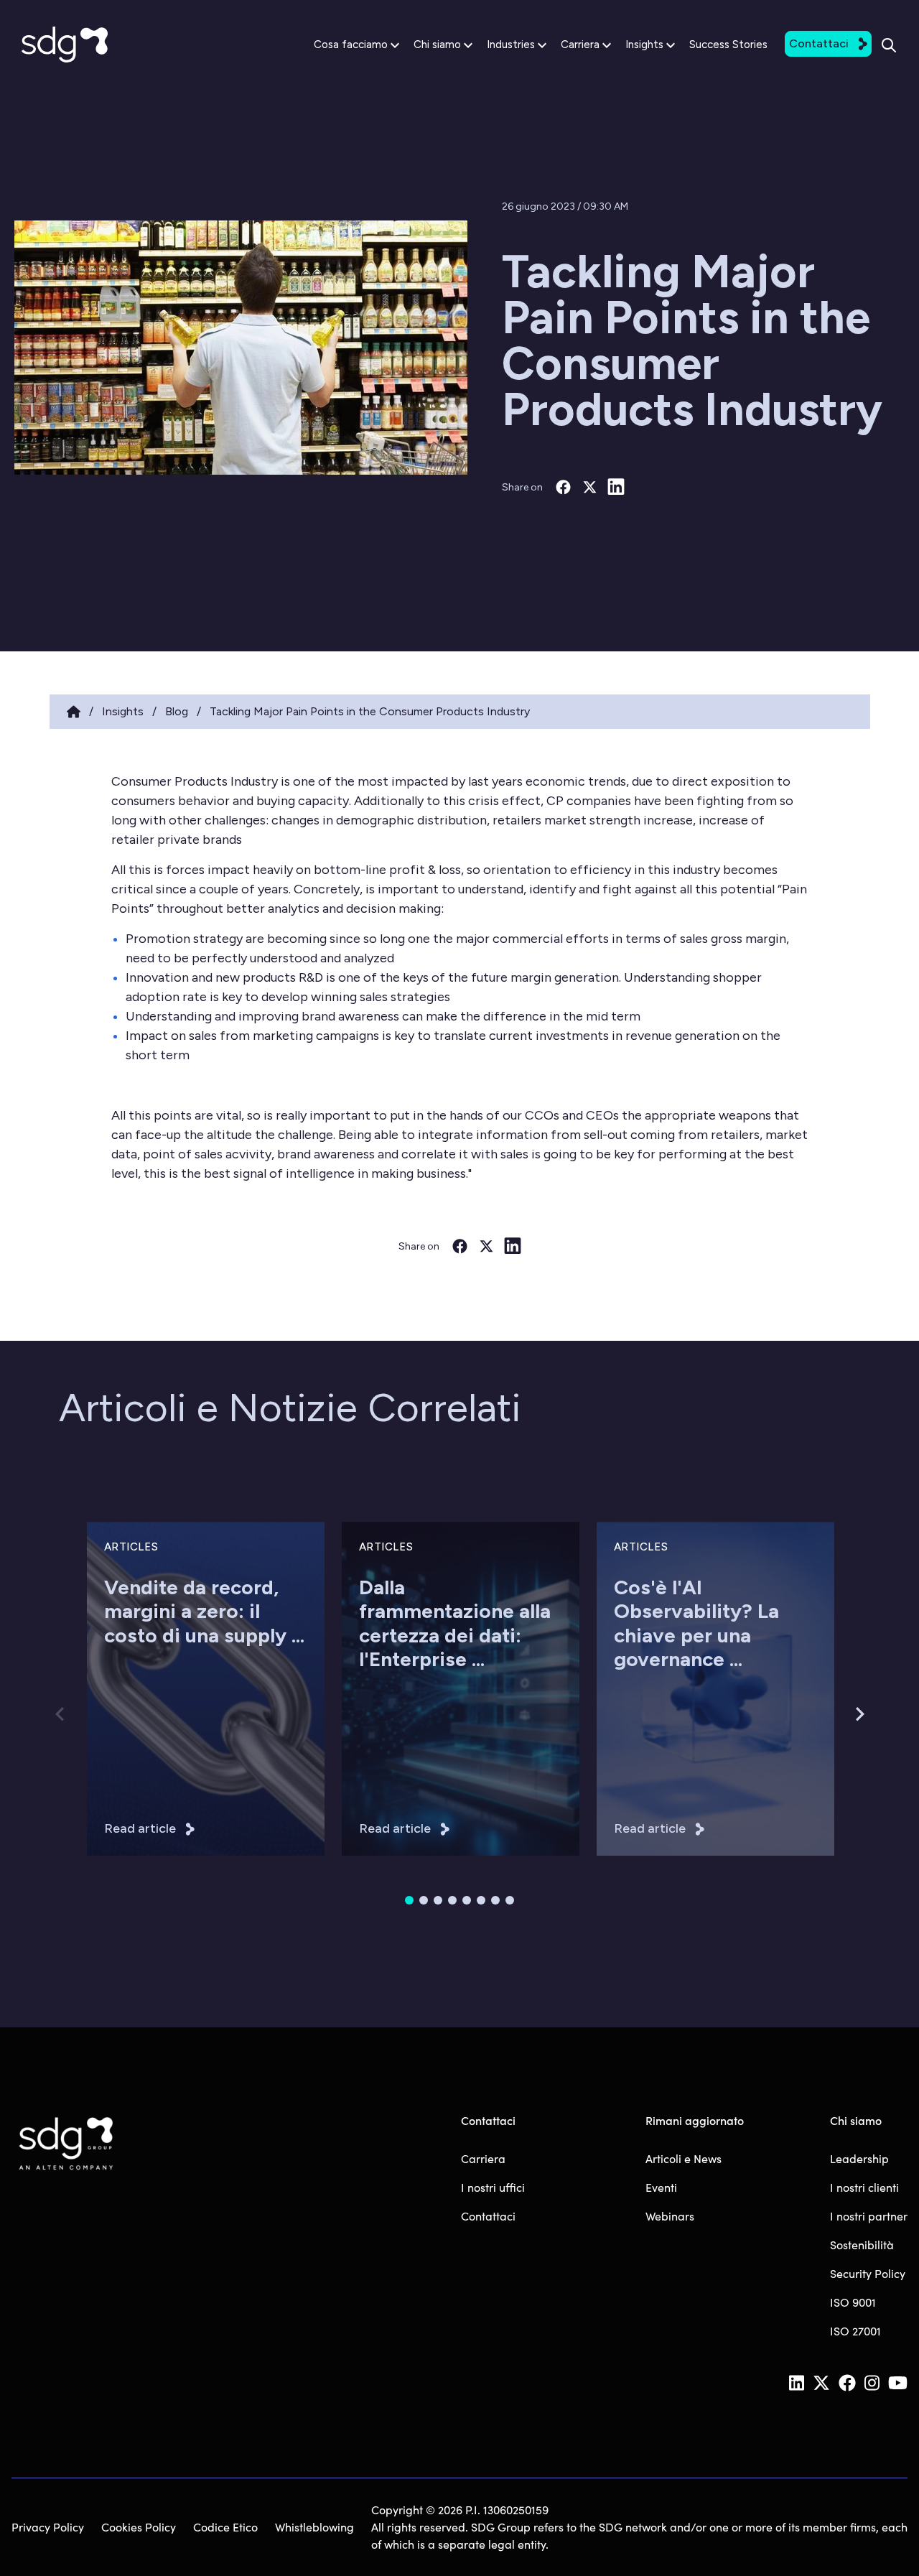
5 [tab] (467, 1900)
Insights (644, 45)
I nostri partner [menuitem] (869, 2216)
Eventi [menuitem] (661, 2187)
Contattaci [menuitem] (488, 2216)
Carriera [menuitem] (483, 2158)
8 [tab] (510, 1900)
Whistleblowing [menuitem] (314, 2527)
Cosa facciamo (351, 45)
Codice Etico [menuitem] (225, 2527)
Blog (177, 711)
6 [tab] (481, 1900)
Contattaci (819, 43)
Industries (511, 45)
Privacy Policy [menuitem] (48, 2527)
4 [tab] (452, 1900)
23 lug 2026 (386, 1716)
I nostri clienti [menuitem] (864, 2187)
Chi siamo (437, 45)
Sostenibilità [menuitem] (862, 2245)
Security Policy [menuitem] (868, 2273)
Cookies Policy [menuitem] (139, 2527)
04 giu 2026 (643, 1716)
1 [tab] (409, 1900)
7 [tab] (495, 1900)
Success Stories (728, 45)
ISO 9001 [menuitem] (853, 2302)
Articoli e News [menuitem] (684, 2158)
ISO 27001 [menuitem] (855, 2331)
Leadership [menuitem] (859, 2158)
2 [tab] (424, 1900)
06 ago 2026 (134, 1716)
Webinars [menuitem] (670, 2216)
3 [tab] (438, 1900)
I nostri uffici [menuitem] (493, 2187)
